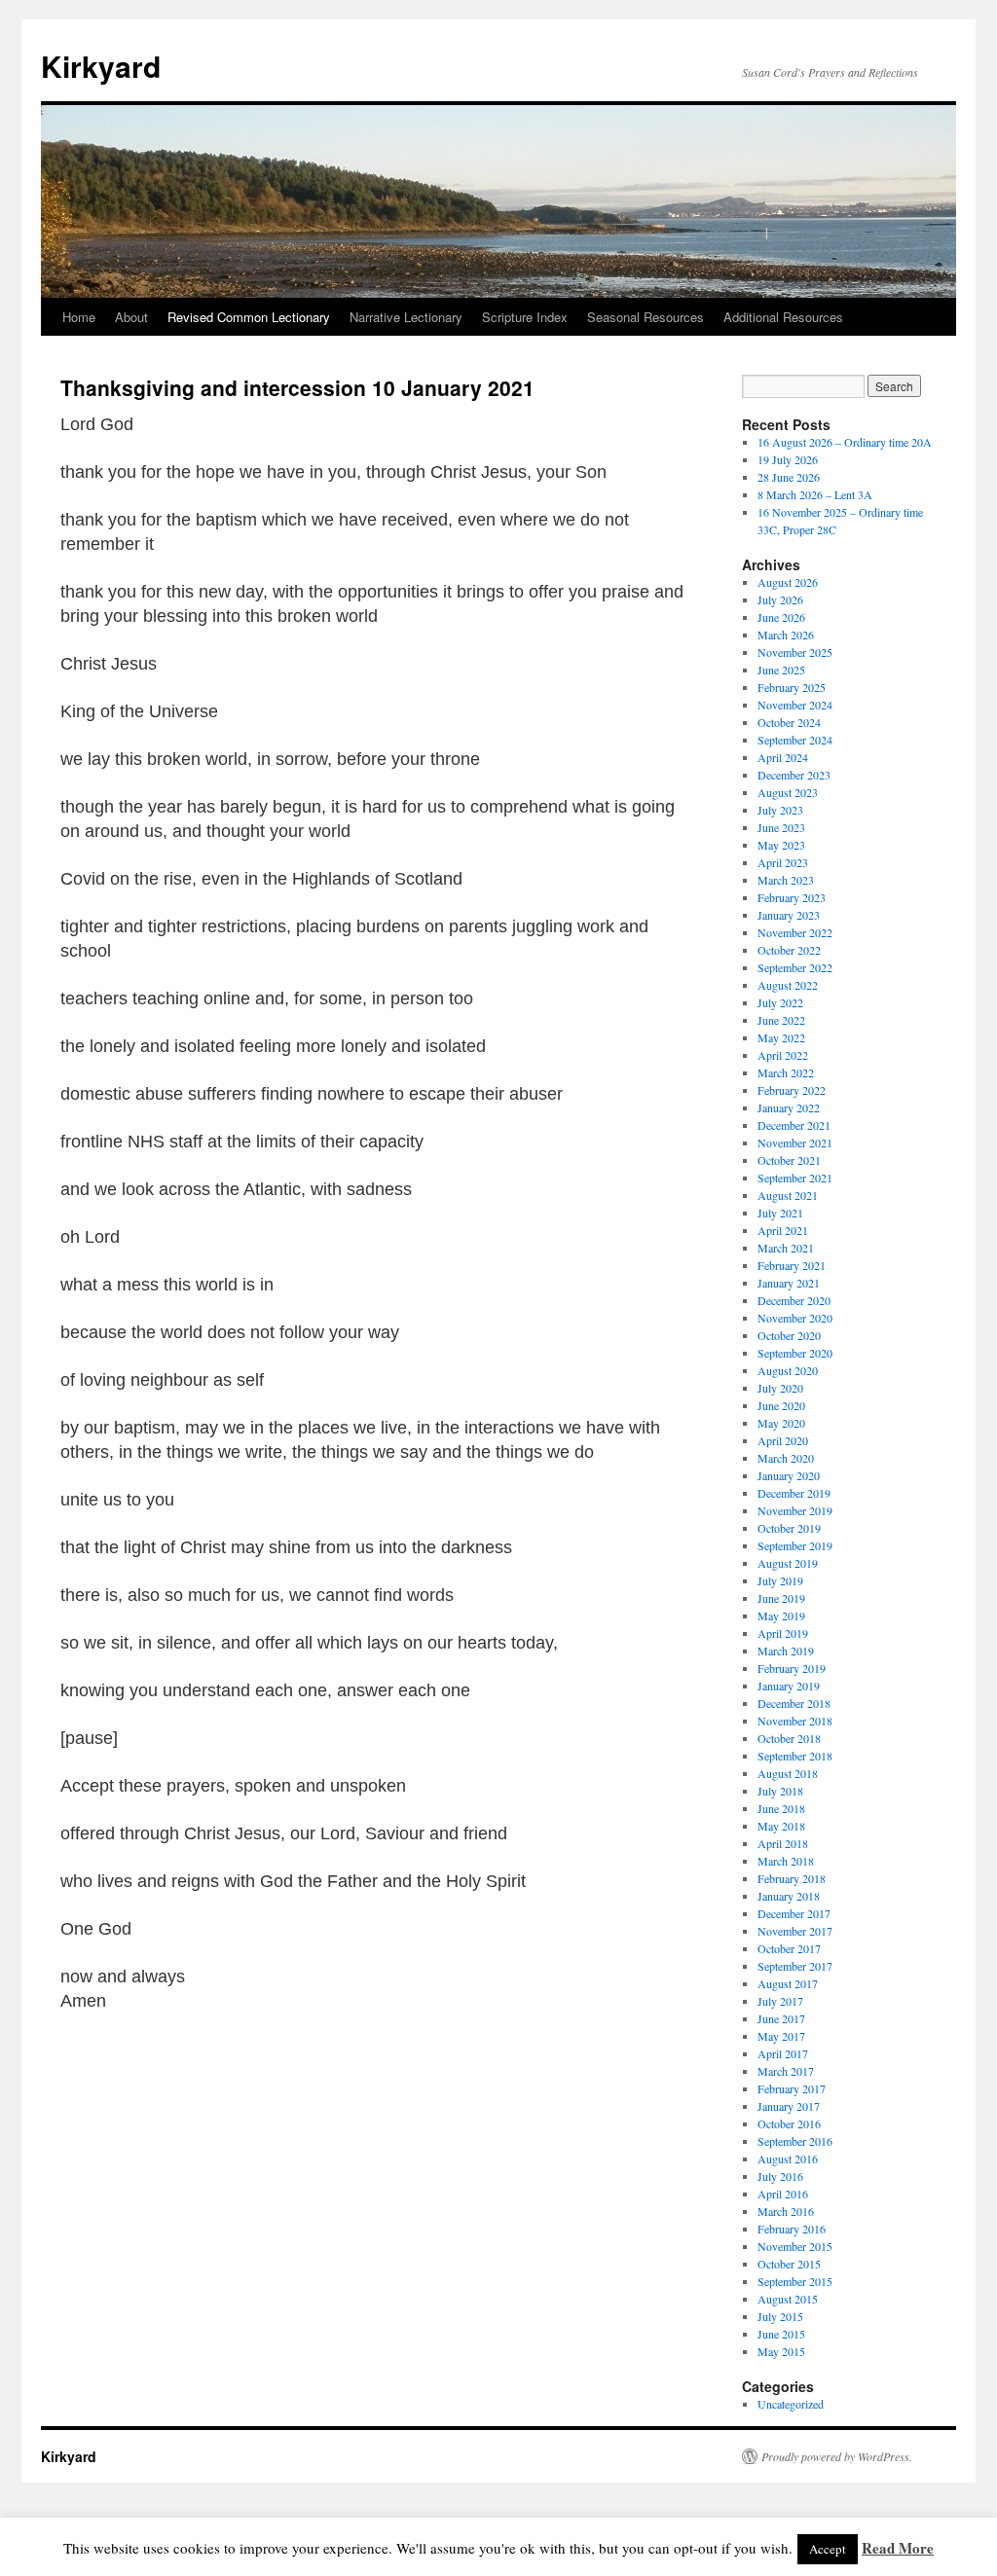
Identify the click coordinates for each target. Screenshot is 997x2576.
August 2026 (788, 582)
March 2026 (786, 635)
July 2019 (780, 1580)
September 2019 (795, 1545)
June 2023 (781, 827)
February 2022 (792, 1090)
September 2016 (795, 2141)
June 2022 (781, 1020)
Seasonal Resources (646, 317)
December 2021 (794, 1125)
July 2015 (780, 2316)
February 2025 (792, 687)
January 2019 (789, 1686)
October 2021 (789, 1160)
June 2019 (781, 1598)
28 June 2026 (789, 477)
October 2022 (789, 950)
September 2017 (795, 1966)
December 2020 (794, 1300)
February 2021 (792, 1265)
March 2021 (786, 1248)
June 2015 (781, 2334)
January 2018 (789, 1896)
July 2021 (780, 1213)
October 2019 (789, 1528)
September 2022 (795, 967)
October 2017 (789, 1948)
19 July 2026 (788, 459)
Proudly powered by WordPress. (837, 2456)
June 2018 (781, 1808)
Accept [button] (828, 2549)
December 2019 (794, 1493)
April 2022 (783, 1055)
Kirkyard (101, 66)
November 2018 (795, 1721)
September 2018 (795, 1756)
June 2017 (781, 2018)
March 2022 (786, 1072)
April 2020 (783, 1440)
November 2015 (795, 2246)
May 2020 (781, 1423)
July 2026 (780, 599)
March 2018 (786, 1861)
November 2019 (795, 1510)
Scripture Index (525, 317)
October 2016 (789, 2123)
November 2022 (795, 932)
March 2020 (786, 1458)
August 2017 (788, 1983)
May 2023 (781, 845)
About (131, 317)
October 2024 (789, 722)
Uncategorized (791, 2404)
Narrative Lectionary (406, 317)
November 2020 (795, 1318)
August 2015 (788, 2299)
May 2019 (781, 1615)
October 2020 (789, 1335)
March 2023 (786, 880)
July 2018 (780, 1791)
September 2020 (795, 1353)
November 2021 (795, 1143)
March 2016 (786, 2211)
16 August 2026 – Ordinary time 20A (845, 442)
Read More (898, 2548)
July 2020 (780, 1388)
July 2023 (780, 810)
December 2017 (794, 1913)
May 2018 (781, 1826)
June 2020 (781, 1405)
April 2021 (783, 1230)
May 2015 (781, 2351)
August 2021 (788, 1195)
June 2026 (781, 617)
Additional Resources (783, 317)
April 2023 (783, 862)
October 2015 (789, 2264)
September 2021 (795, 1178)
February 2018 (792, 1878)
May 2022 (781, 1037)
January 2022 (789, 1107)
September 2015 (795, 2281)
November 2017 (795, 1931)
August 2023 (788, 792)
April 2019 (783, 1633)
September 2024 (795, 740)
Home (79, 317)
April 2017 (783, 2053)
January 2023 (789, 915)
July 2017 (780, 2001)
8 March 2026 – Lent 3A (815, 494)
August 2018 (788, 1773)
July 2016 (780, 2176)
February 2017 (792, 2088)
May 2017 (781, 2036)
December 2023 (794, 775)
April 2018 (783, 1843)
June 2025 (781, 670)
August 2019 (788, 1563)
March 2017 (786, 2071)
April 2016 (783, 2194)
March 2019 (786, 1651)
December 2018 (794, 1703)
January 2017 (789, 2106)
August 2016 (788, 2159)
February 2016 (792, 2229)
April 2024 (783, 757)
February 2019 (792, 1668)
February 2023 (792, 897)
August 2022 (788, 985)
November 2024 (795, 705)
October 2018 (789, 1738)
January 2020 (789, 1475)
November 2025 (795, 652)
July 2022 (780, 1002)
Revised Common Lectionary (249, 317)
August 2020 (788, 1370)
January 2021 (789, 1283)
